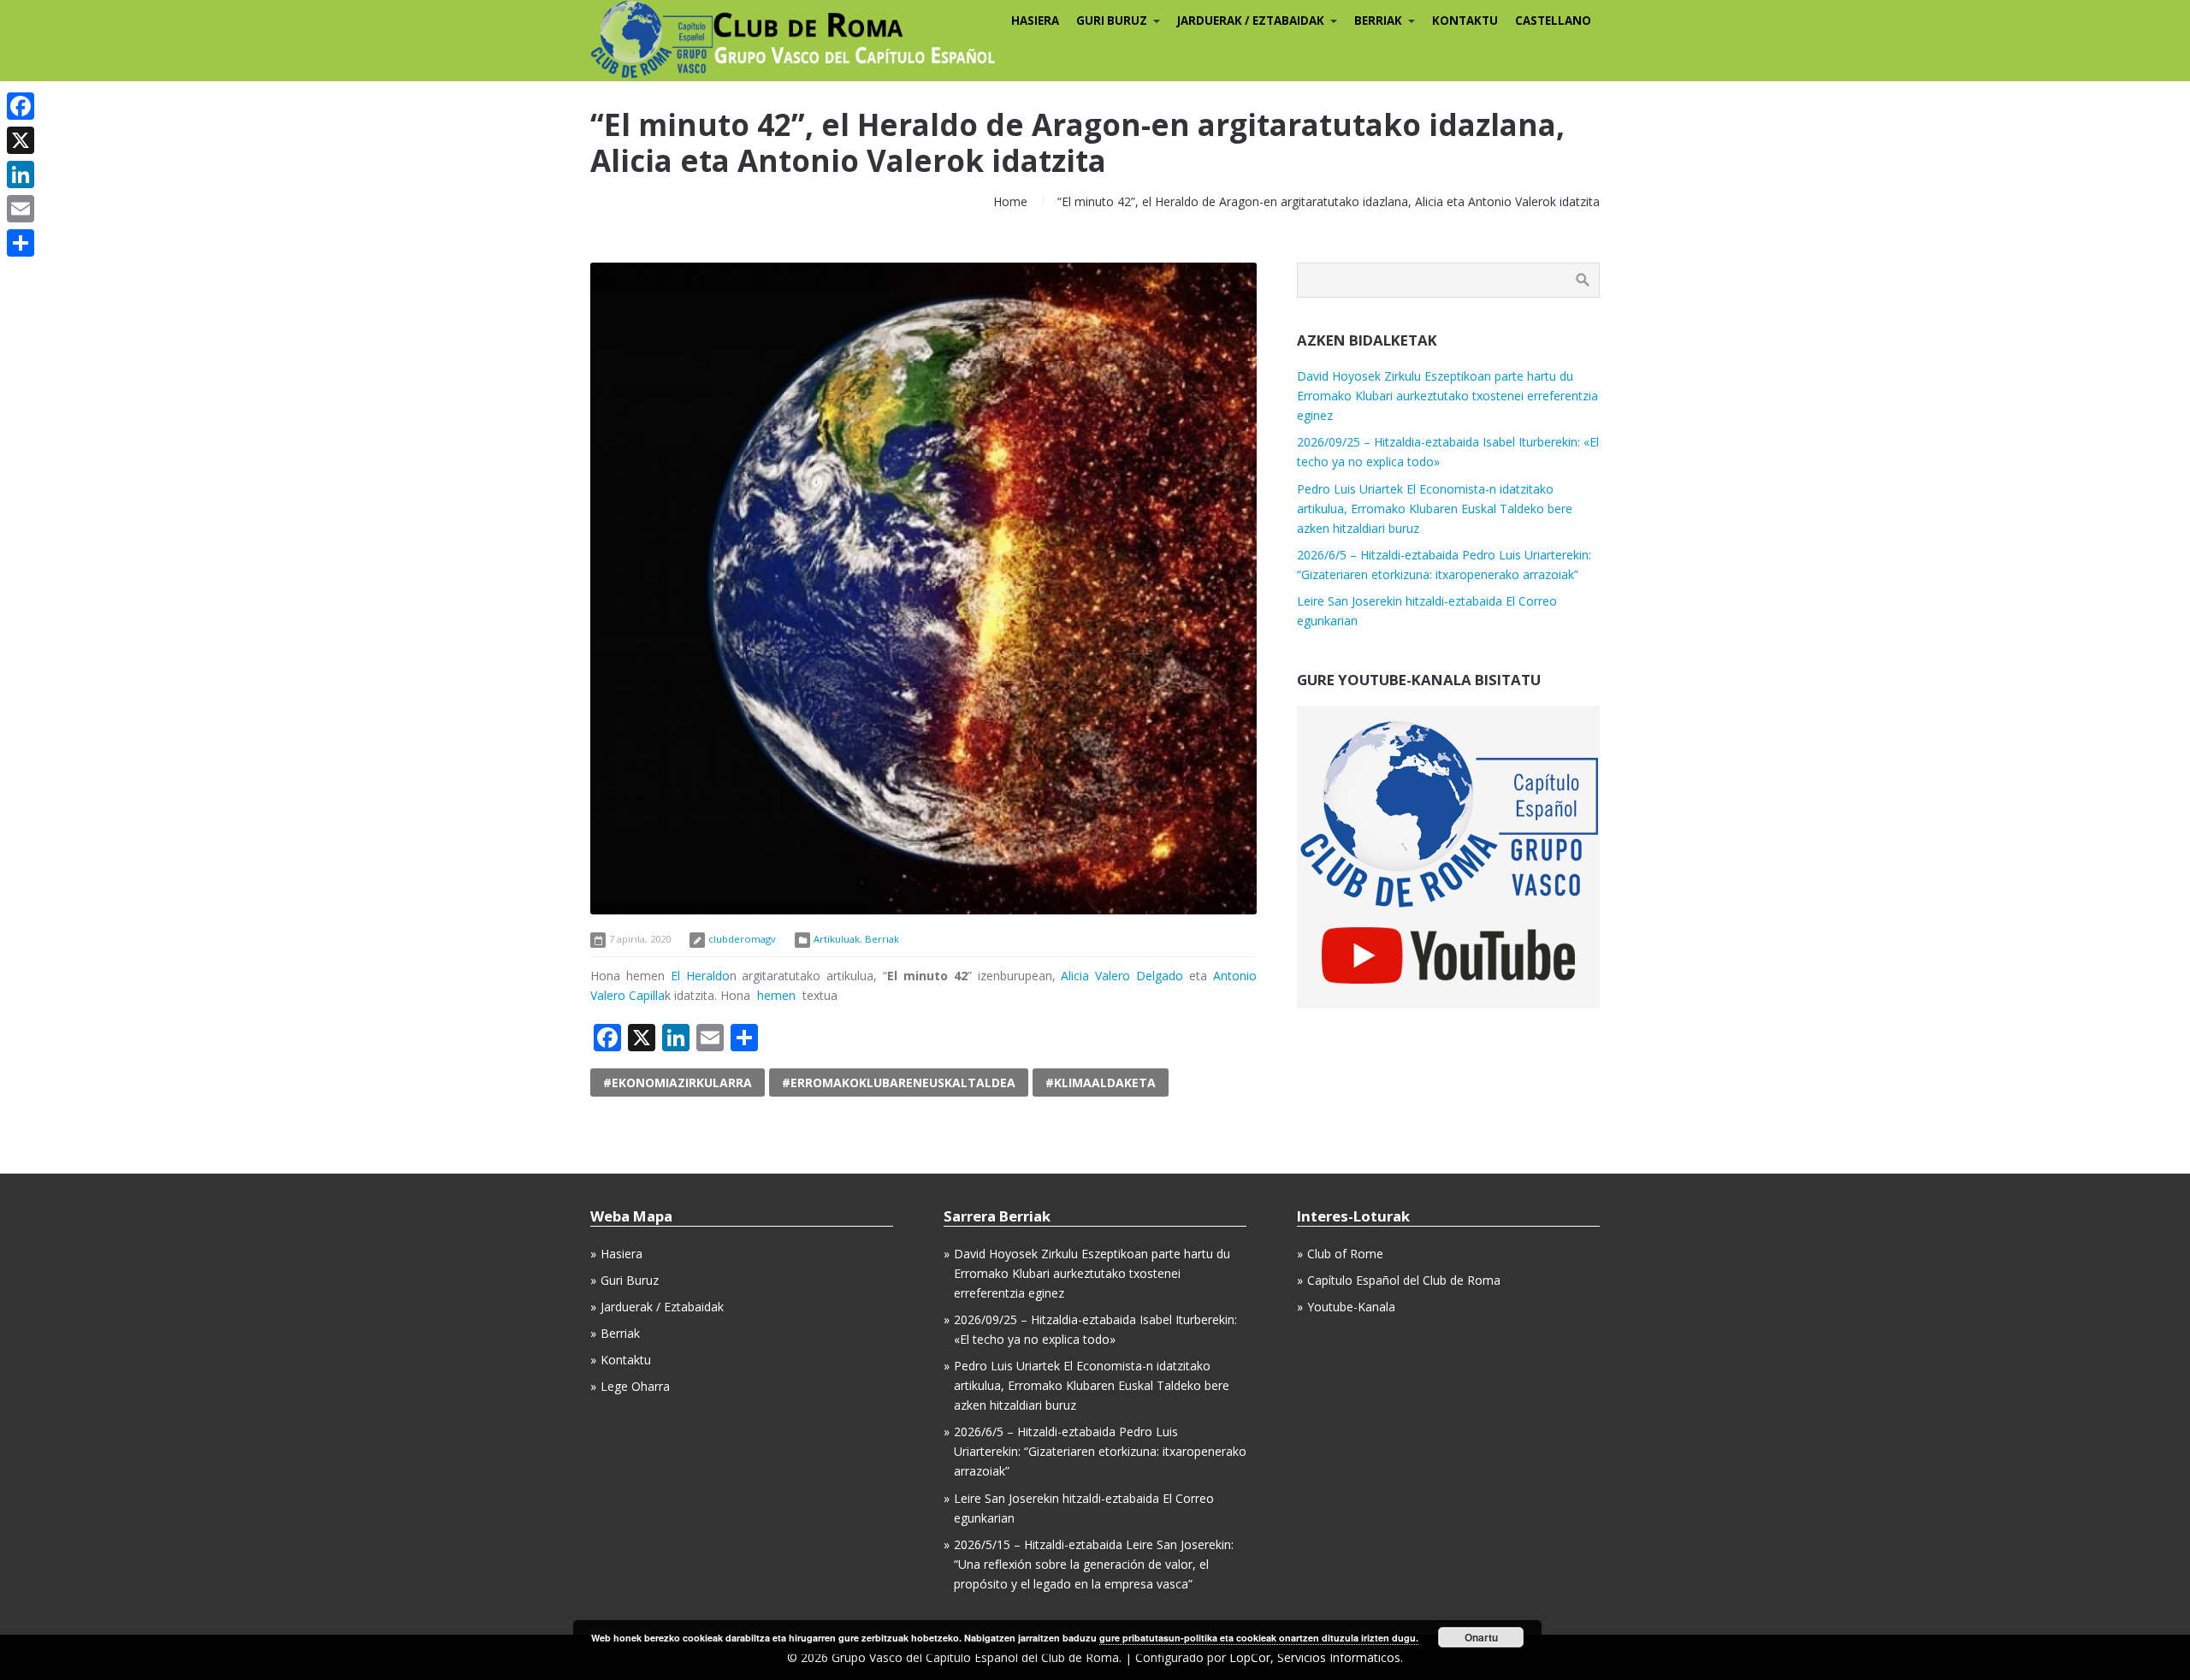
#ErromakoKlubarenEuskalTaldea (899, 1083)
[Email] (21, 209)
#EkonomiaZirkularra (678, 1083)
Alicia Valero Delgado (1122, 976)
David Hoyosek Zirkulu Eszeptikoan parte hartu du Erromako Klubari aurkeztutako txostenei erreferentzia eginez (1447, 396)
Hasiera (621, 1254)
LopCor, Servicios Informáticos (1315, 1657)
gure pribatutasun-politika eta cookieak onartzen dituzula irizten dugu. (1259, 1638)
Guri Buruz (630, 1280)
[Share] (21, 243)
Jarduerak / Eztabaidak (662, 1307)
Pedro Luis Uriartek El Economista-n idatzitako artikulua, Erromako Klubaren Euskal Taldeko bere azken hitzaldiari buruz (1435, 509)
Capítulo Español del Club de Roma (1404, 1280)
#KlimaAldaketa (1101, 1083)
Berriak (882, 939)
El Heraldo (700, 976)
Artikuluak (837, 939)
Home (1010, 201)
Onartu (1481, 1637)
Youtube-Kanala (1351, 1307)
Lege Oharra (635, 1386)
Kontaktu (626, 1360)
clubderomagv (742, 939)
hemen (776, 995)
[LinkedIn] (21, 175)
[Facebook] (21, 106)
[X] (21, 140)
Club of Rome (1345, 1254)
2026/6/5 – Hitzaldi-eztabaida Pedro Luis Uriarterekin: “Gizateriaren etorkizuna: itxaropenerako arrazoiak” (1100, 1451)
